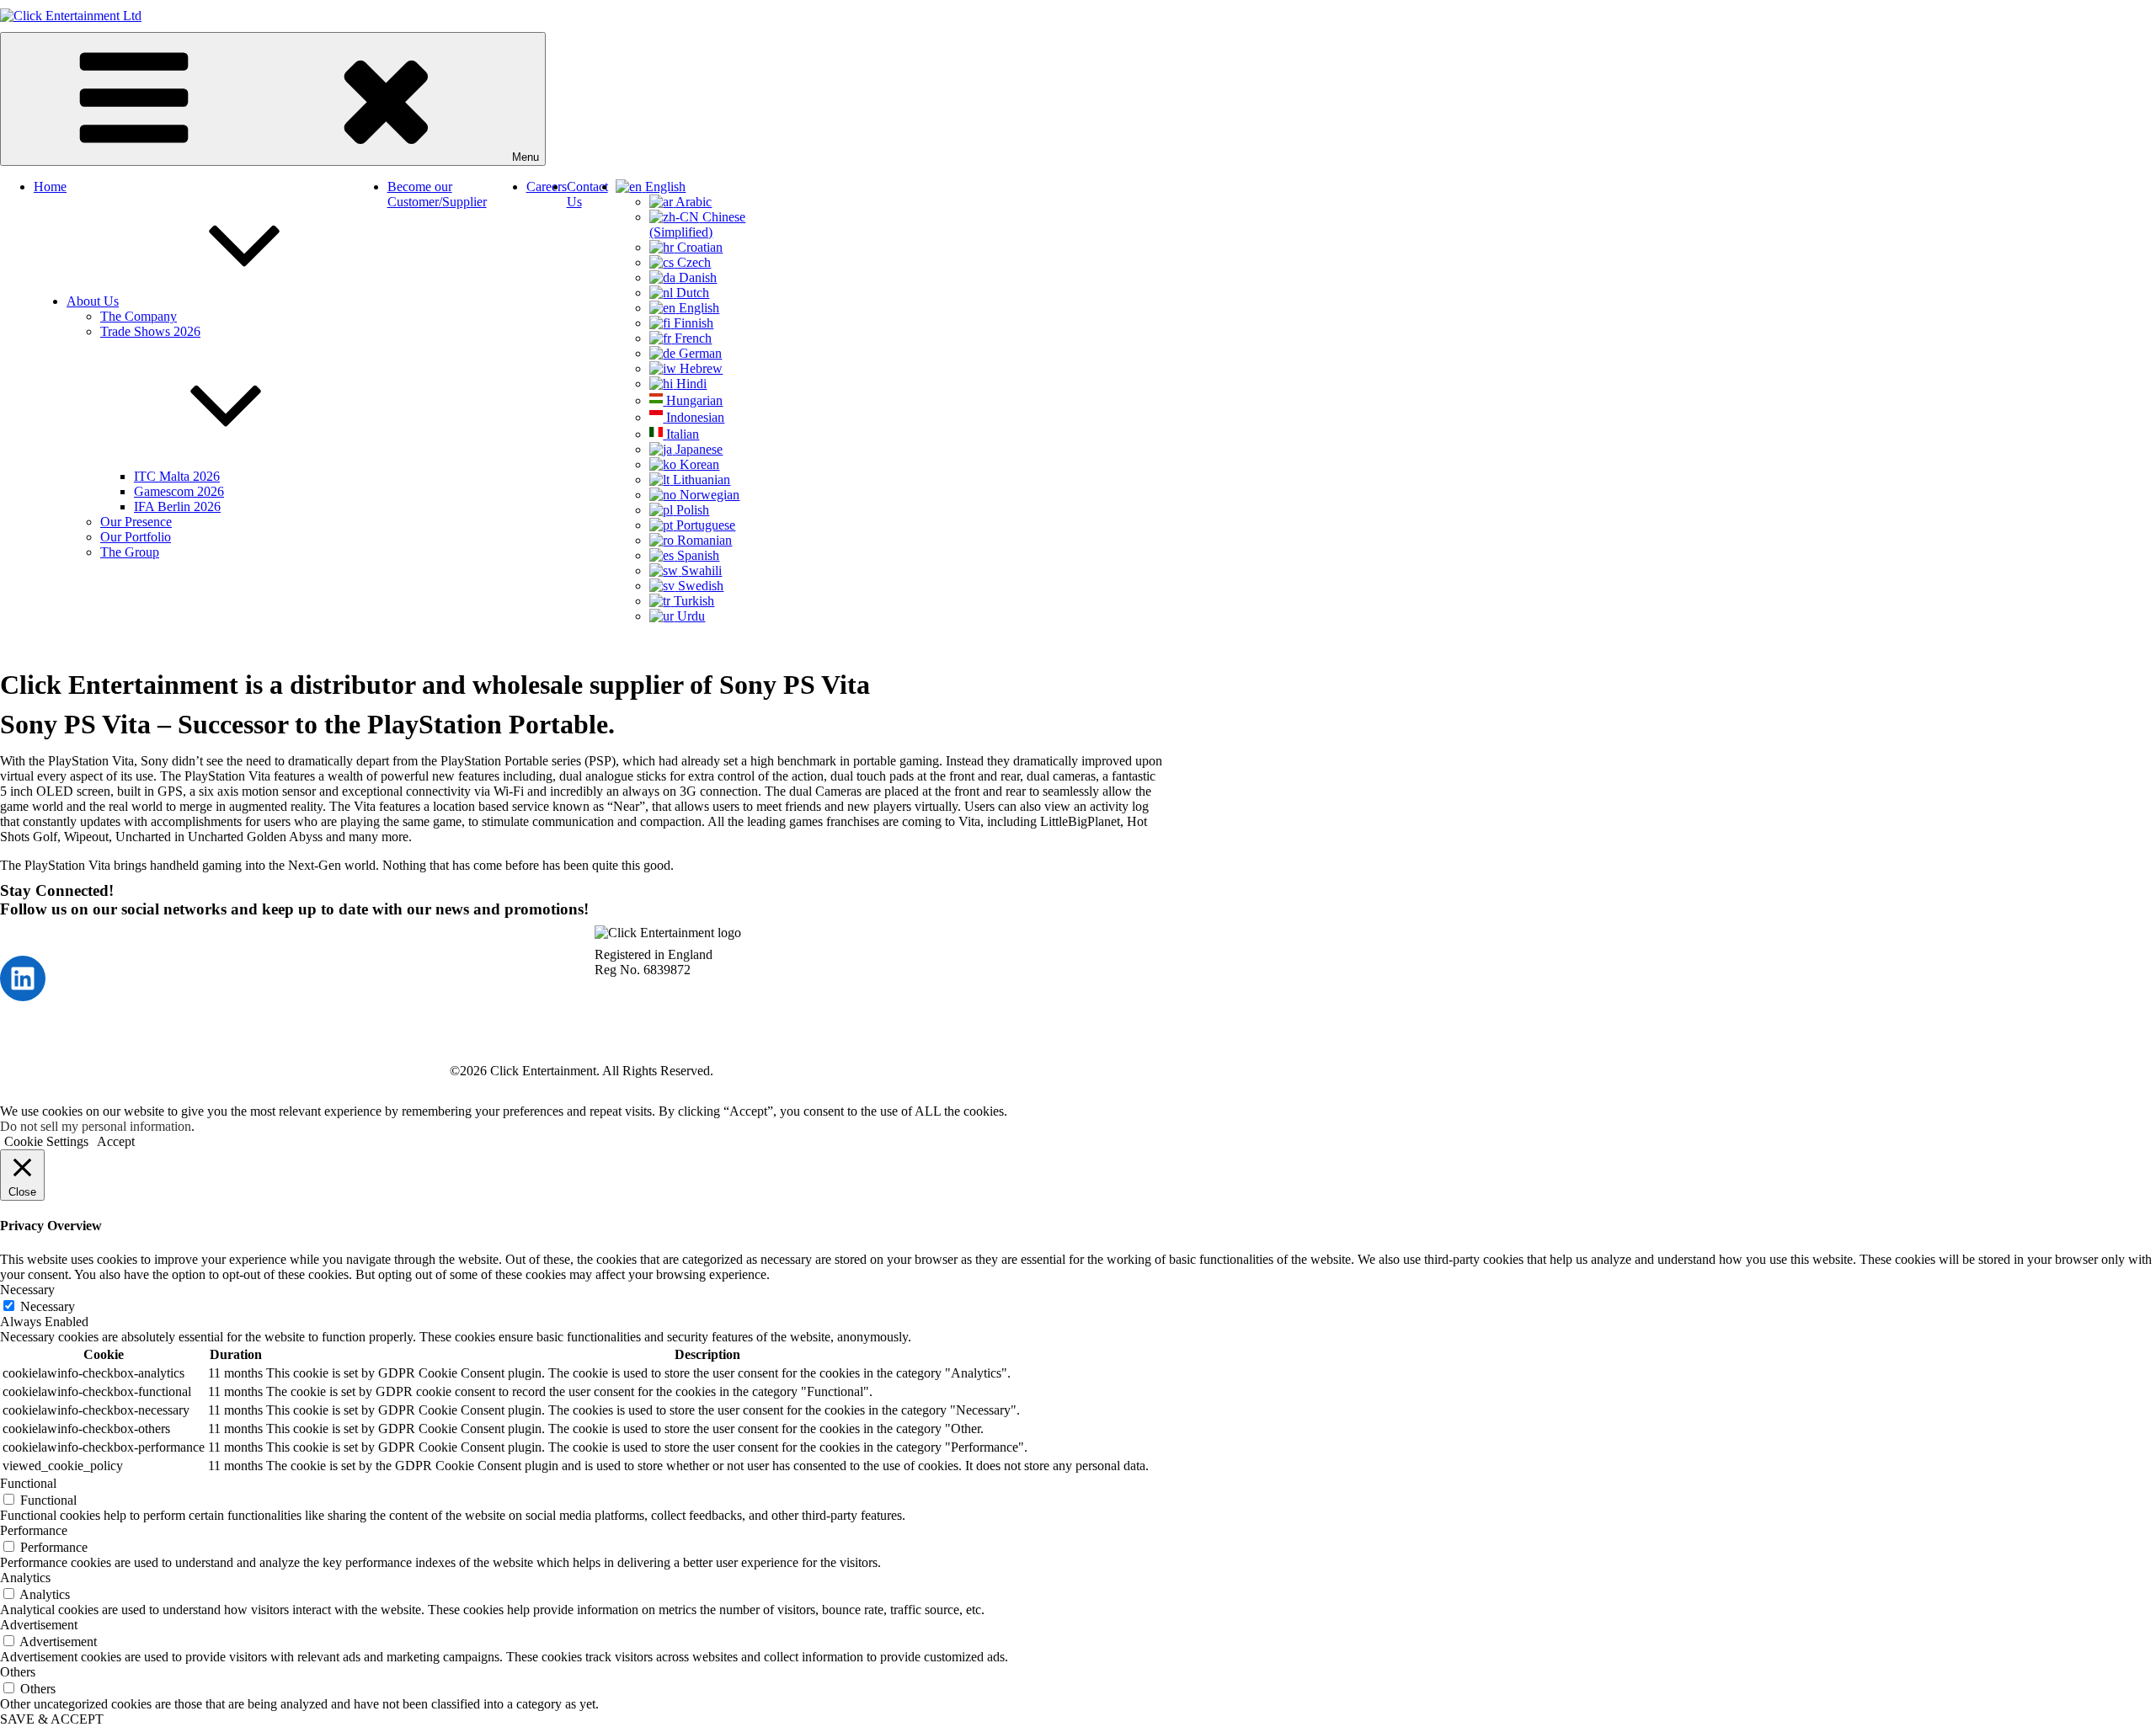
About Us (93, 301)
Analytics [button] (25, 1578)
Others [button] (18, 1672)
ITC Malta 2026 (177, 476)
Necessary (48, 1306)
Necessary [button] (27, 1290)
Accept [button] (116, 1141)
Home (50, 187)
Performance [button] (34, 1530)
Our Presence (136, 522)
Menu (526, 157)
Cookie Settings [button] (46, 1141)
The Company (139, 316)
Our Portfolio (136, 537)
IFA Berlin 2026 (177, 506)
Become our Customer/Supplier (437, 194)
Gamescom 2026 (179, 491)
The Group (130, 552)
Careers (547, 187)
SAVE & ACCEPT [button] (52, 1719)
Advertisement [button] (39, 1625)
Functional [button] (28, 1483)
